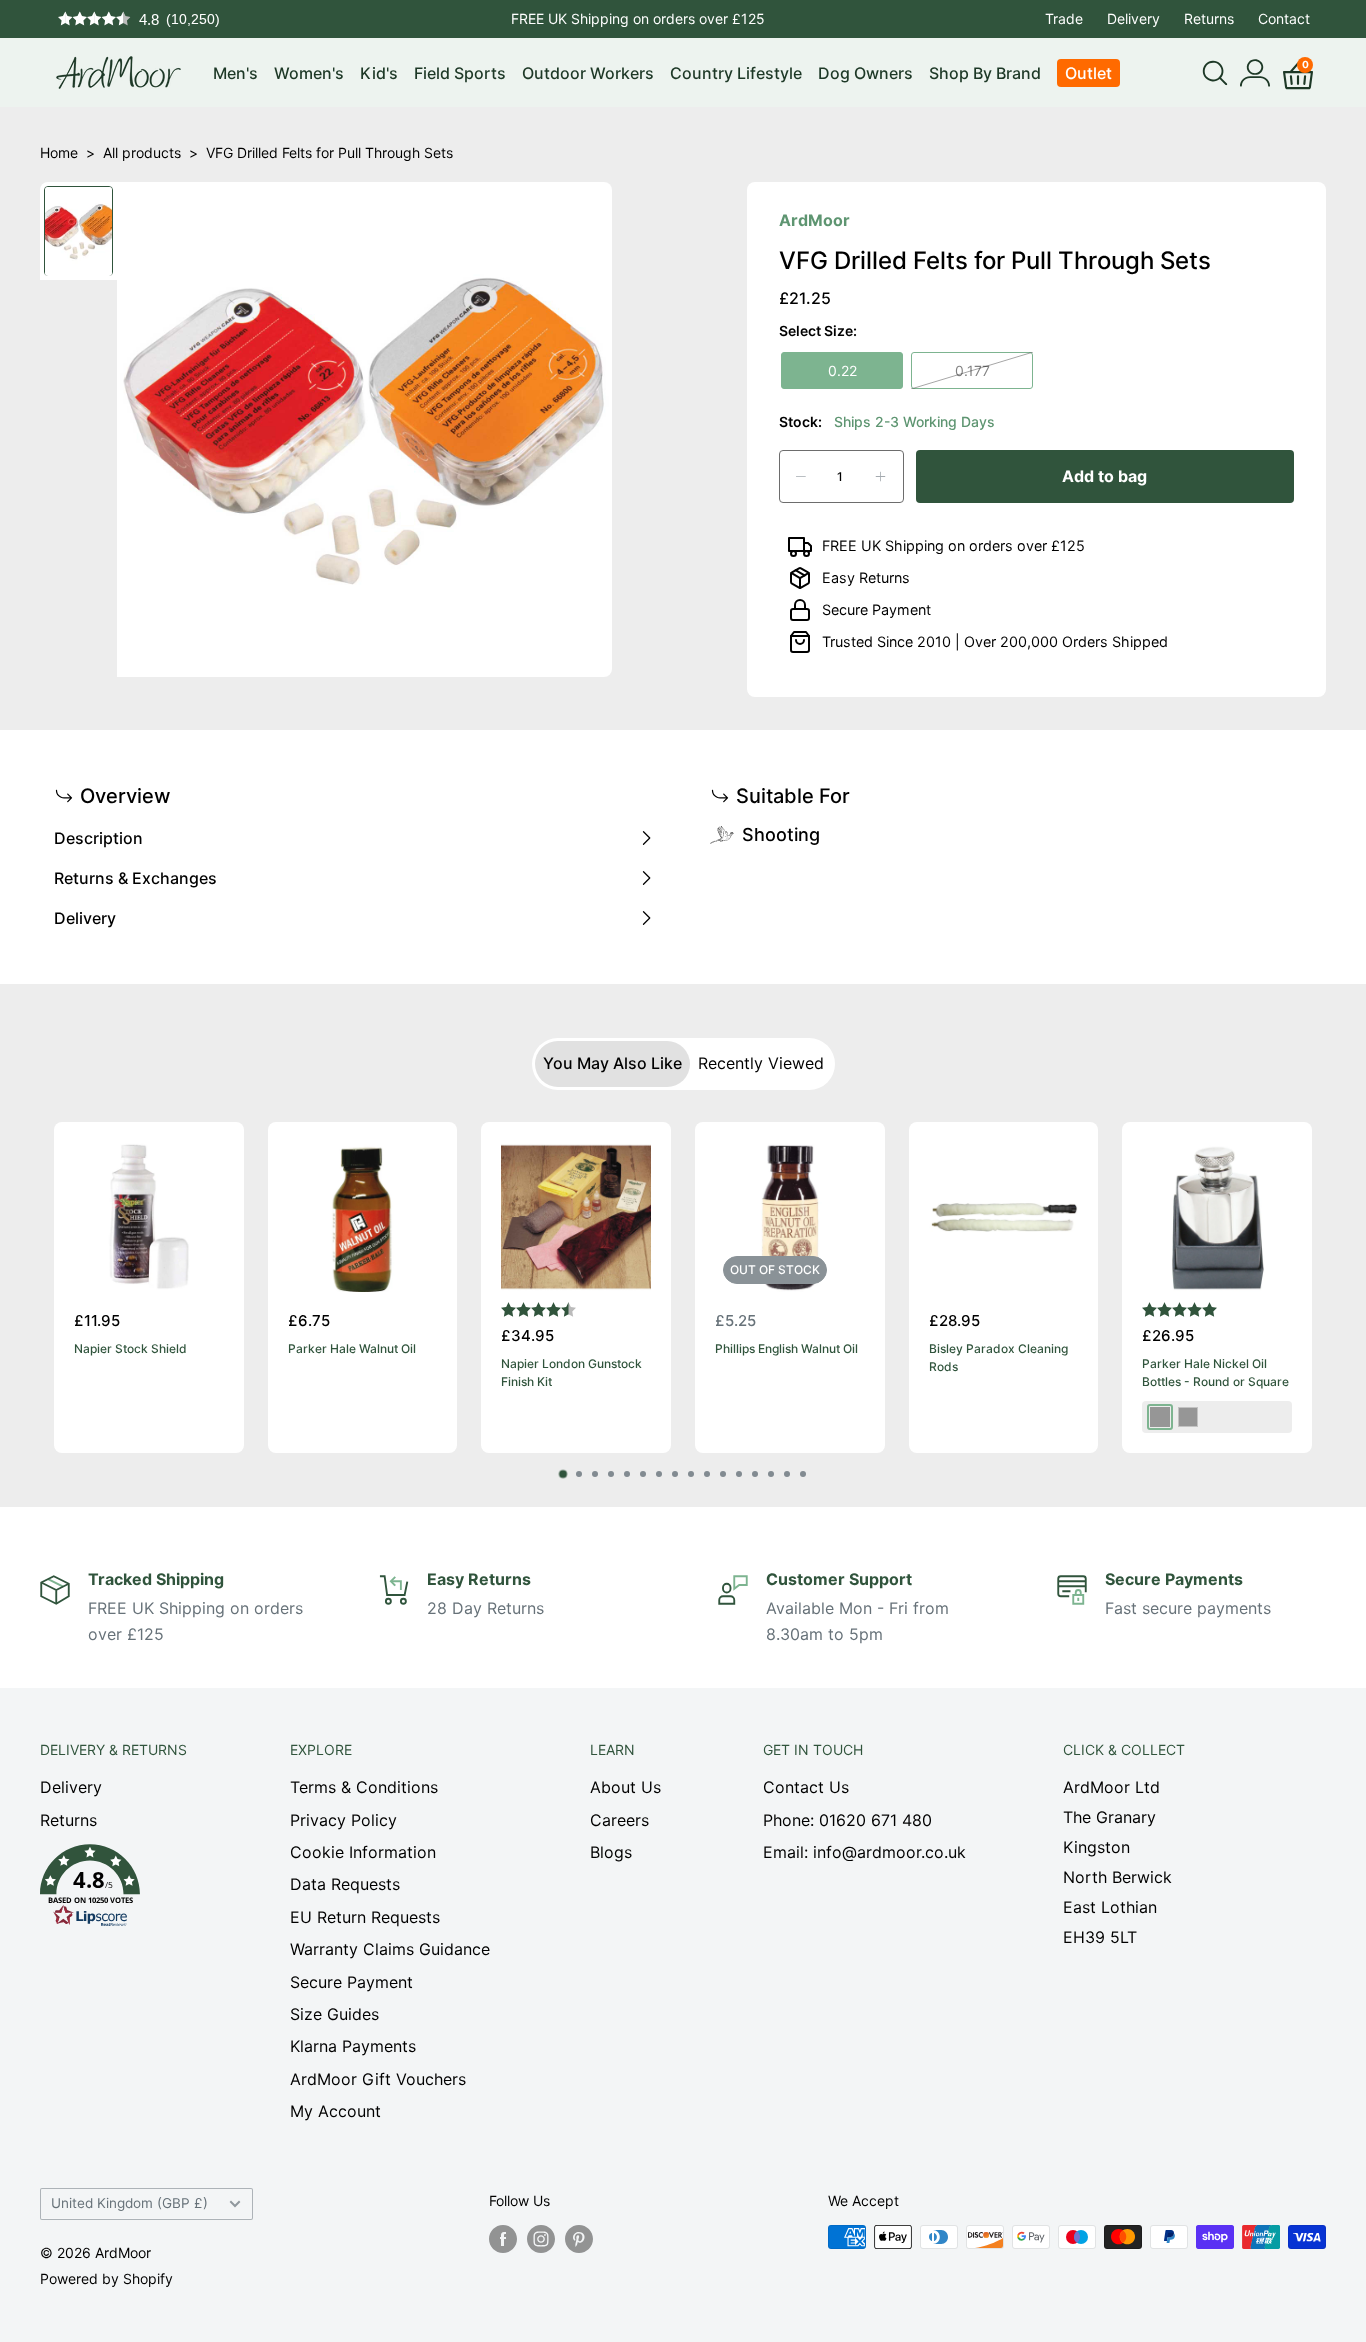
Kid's (379, 73)
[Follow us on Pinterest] (579, 2239)
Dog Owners (865, 73)
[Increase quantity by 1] (880, 476)
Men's (235, 73)
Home (59, 152)
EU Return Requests (365, 1917)
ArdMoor (814, 220)
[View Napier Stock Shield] (149, 1217)
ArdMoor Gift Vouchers (378, 2079)
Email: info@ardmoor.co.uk (864, 1852)
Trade (1064, 18)
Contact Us (806, 1787)
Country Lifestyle (736, 73)
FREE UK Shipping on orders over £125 (638, 18)
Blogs (611, 1852)
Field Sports (460, 73)
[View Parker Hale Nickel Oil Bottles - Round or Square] (1217, 1217)
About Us (625, 1787)
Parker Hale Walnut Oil (352, 1347)
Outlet (1088, 73)
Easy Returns (866, 577)
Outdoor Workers (588, 73)
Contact (1284, 18)
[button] (130, 1891)
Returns (1209, 18)
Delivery (1133, 18)
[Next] (1312, 1287)
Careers (619, 1820)
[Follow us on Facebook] (503, 2239)
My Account (335, 2111)
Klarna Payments (353, 2046)
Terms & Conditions (364, 1787)
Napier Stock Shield (130, 1347)
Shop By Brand (985, 73)
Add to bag (1104, 476)
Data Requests (345, 1884)
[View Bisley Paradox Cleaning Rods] (1004, 1217)
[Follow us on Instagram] (541, 2239)
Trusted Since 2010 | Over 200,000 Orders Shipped (995, 641)
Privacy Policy (343, 1820)
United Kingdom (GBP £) (129, 2203)
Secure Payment (876, 609)
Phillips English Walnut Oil (786, 1347)
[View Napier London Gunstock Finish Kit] (576, 1217)
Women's (309, 73)
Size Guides (334, 2014)
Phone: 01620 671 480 (847, 1820)
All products (142, 152)
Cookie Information (363, 1852)
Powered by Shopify (106, 2278)
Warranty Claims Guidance (390, 1949)
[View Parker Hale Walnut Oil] (363, 1217)
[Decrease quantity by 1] (801, 476)
